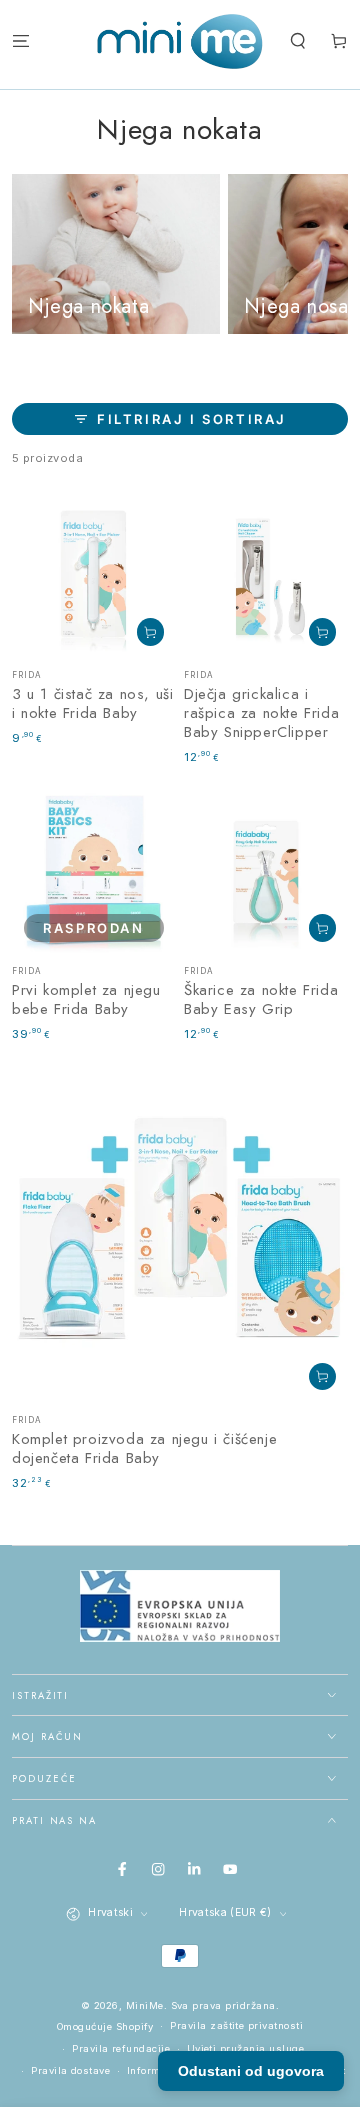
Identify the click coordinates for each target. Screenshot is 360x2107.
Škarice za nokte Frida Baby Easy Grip (261, 999)
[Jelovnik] (21, 41)
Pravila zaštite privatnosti (236, 2025)
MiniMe (145, 2005)
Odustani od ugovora (251, 2071)
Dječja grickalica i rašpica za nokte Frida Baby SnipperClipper (261, 713)
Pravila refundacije (121, 2048)
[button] (298, 41)
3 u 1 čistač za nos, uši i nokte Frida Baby (92, 703)
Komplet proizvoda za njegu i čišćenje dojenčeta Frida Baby (144, 1448)
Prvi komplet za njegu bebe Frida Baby (86, 999)
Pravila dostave (70, 2070)
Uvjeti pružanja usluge (246, 2048)
